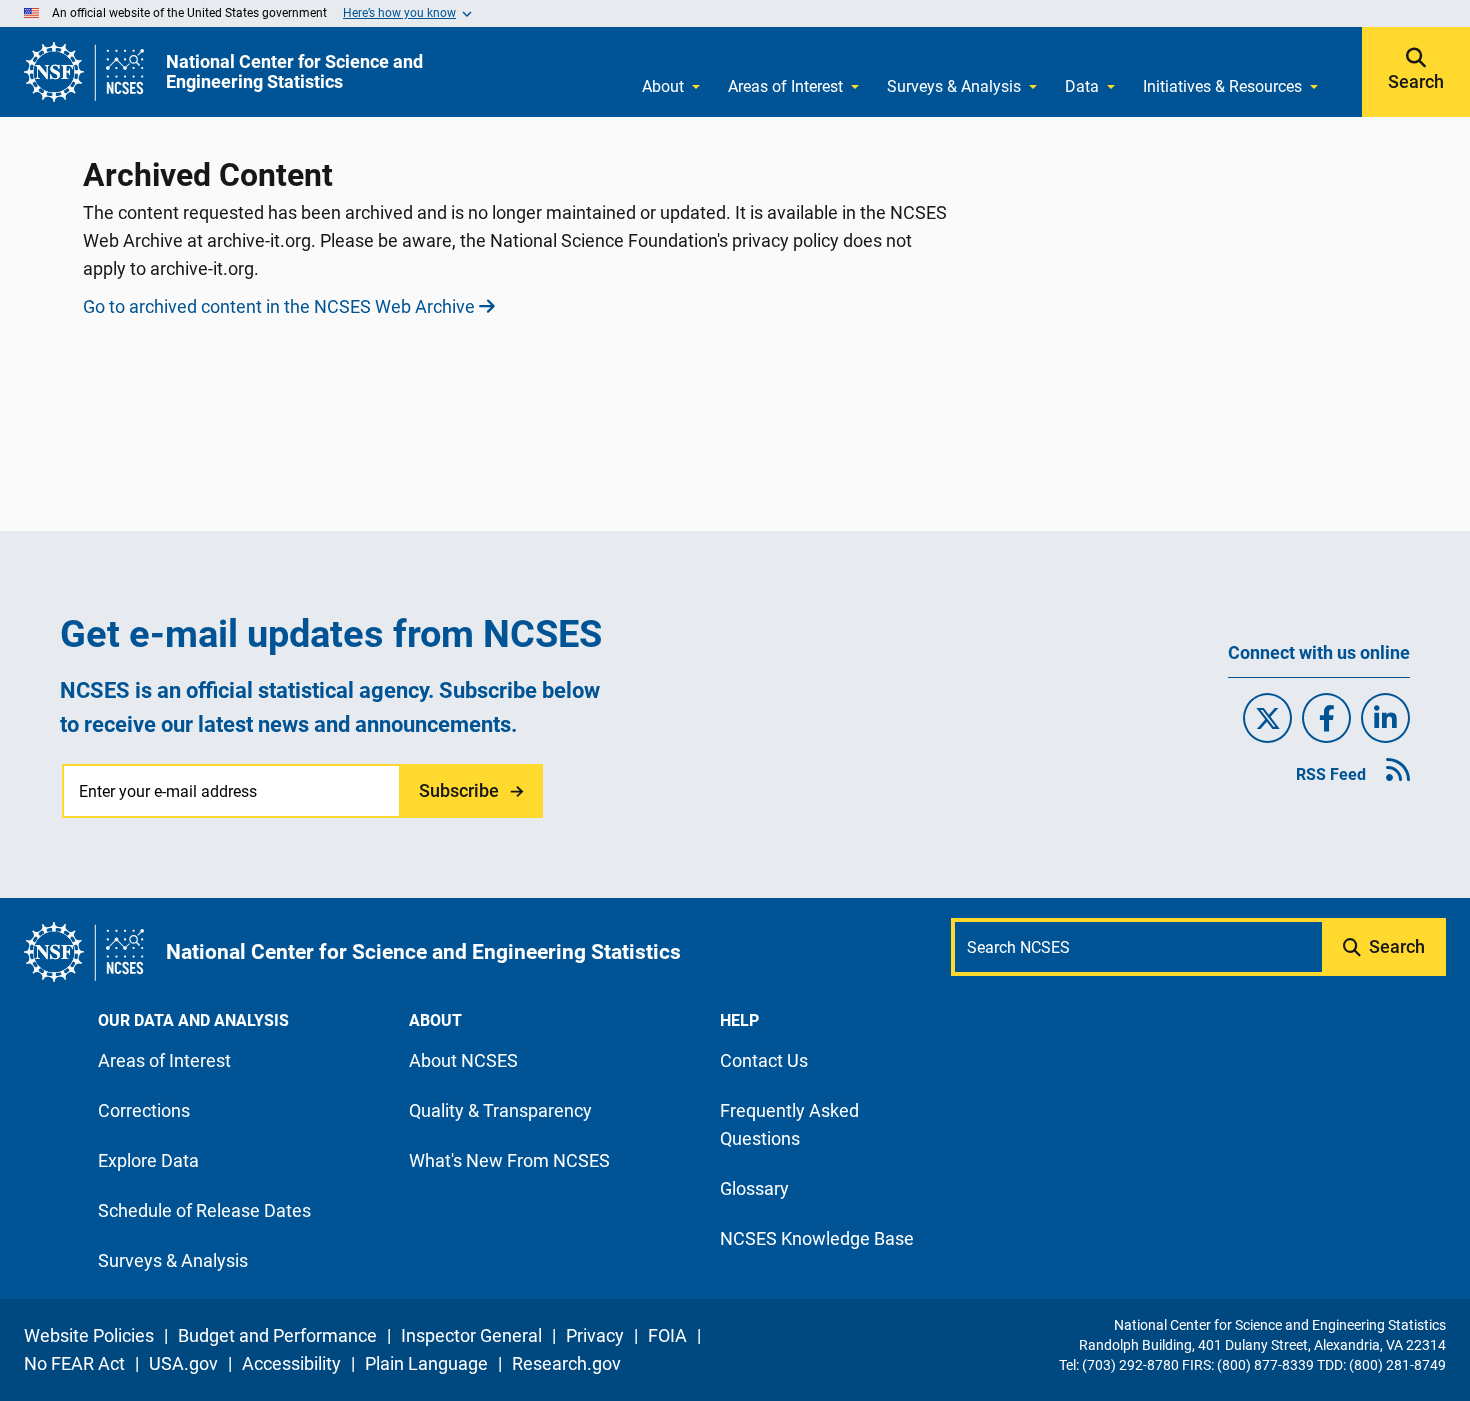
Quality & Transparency (500, 1110)
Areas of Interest (785, 86)
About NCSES (463, 1060)
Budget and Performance (277, 1335)
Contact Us (764, 1060)
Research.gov (566, 1363)
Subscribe (459, 790)
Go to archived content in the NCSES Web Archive (279, 306)
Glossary (754, 1188)
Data (1082, 86)
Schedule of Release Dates (204, 1210)
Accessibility (291, 1363)
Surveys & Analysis (954, 86)
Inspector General (471, 1335)
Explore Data (148, 1160)
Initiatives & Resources (1222, 86)
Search (1416, 82)
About (663, 86)
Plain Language (426, 1363)
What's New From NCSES (509, 1160)
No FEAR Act (74, 1363)
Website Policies (89, 1335)
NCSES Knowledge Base (817, 1238)
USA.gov (183, 1363)
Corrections (144, 1110)
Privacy (595, 1335)
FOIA (667, 1335)
